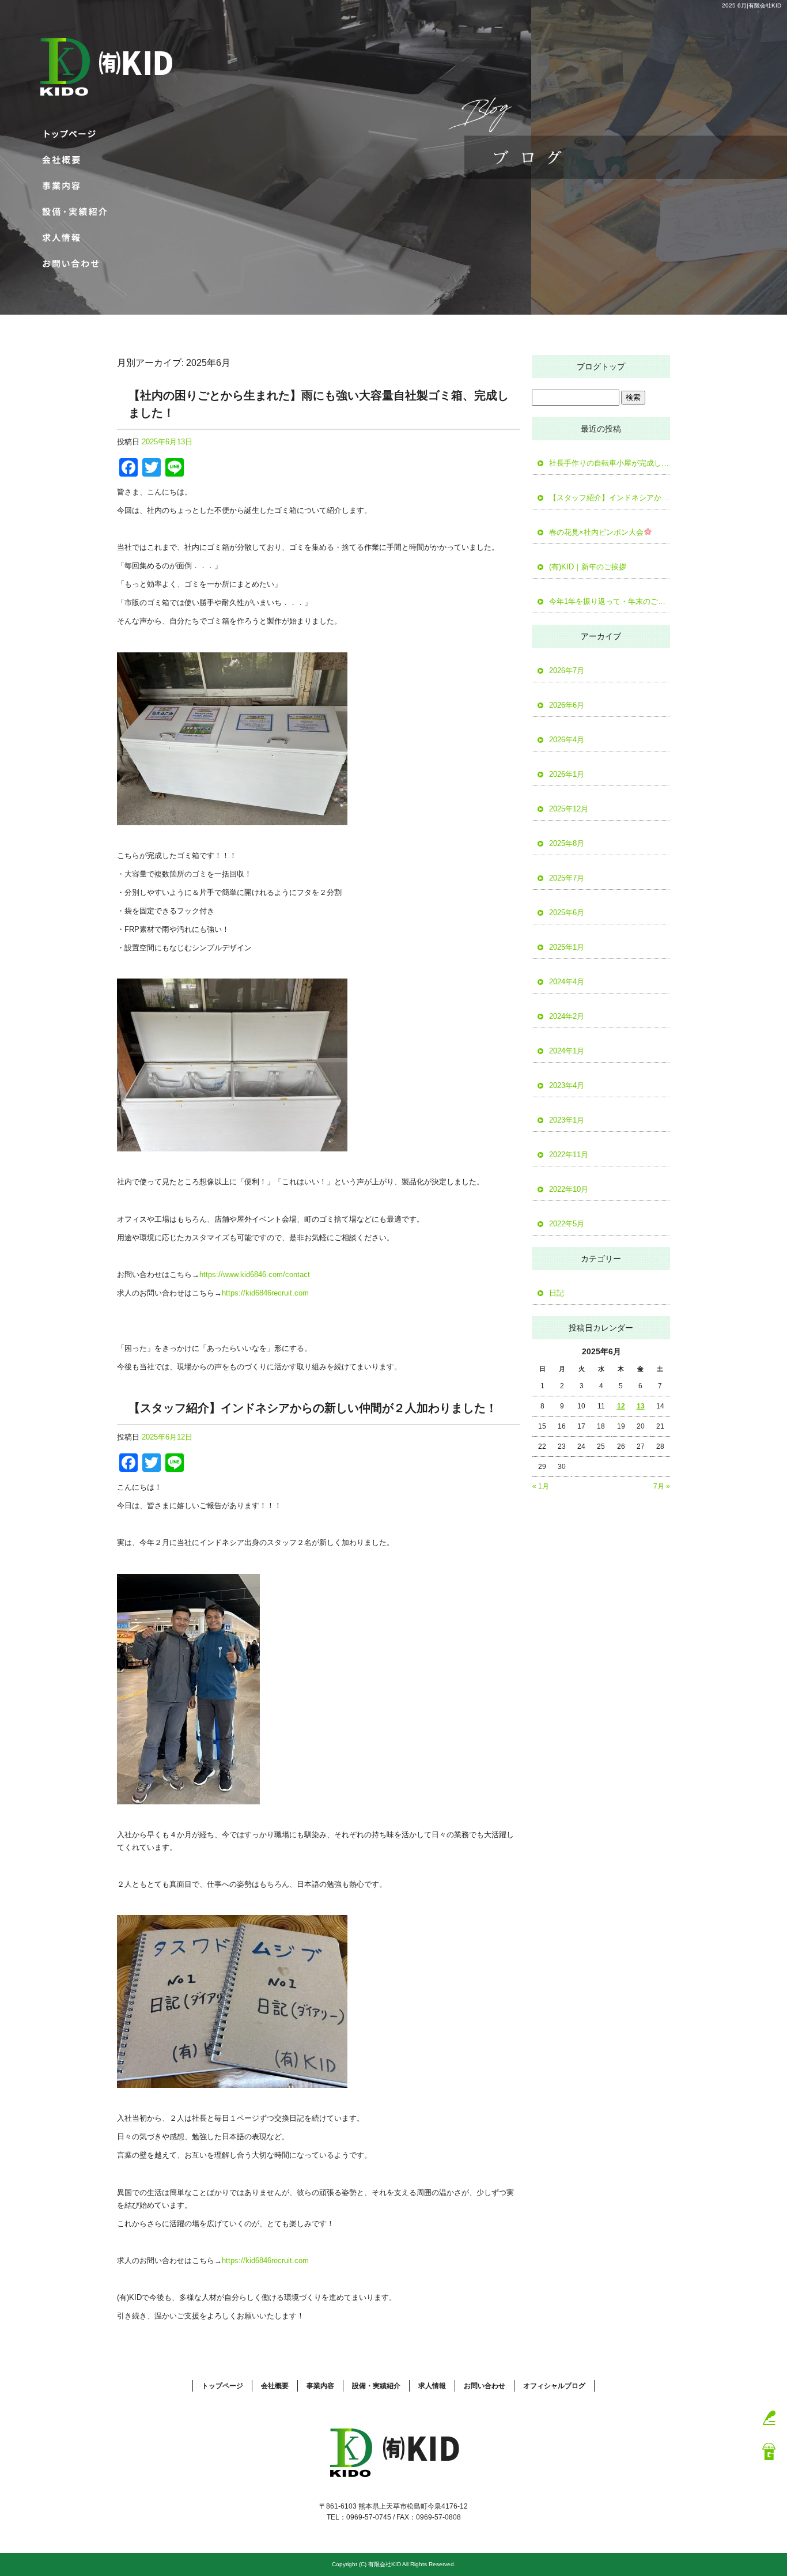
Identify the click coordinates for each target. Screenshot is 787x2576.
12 (621, 1406)
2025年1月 (567, 947)
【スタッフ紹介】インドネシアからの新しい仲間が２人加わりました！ (313, 1408)
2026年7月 (567, 671)
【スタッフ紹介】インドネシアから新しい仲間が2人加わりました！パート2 (610, 498)
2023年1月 (567, 1120)
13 (641, 1406)
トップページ (72, 134)
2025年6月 (567, 913)
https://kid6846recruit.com (265, 1293)
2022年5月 (567, 1224)
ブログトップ (601, 367)
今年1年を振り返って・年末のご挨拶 (610, 601)
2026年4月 (567, 740)
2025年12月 (569, 809)
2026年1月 (567, 774)
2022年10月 (569, 1189)
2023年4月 (567, 1085)
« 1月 (541, 1486)
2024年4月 (567, 982)
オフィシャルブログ (554, 2386)
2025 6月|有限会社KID (752, 5)
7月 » (662, 1486)
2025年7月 (567, 878)
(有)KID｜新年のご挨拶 (588, 567)
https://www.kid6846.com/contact (255, 1274)
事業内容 (72, 186)
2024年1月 (567, 1051)
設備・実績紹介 (72, 212)
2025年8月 (567, 843)
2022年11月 (569, 1155)
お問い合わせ (72, 264)
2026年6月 (567, 705)
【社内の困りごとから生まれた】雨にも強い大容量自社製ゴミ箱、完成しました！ (319, 404)
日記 (557, 1293)
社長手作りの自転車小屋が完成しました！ (610, 463)
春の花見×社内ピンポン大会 (596, 532)
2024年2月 (567, 1016)
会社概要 (72, 160)
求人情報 (72, 238)
